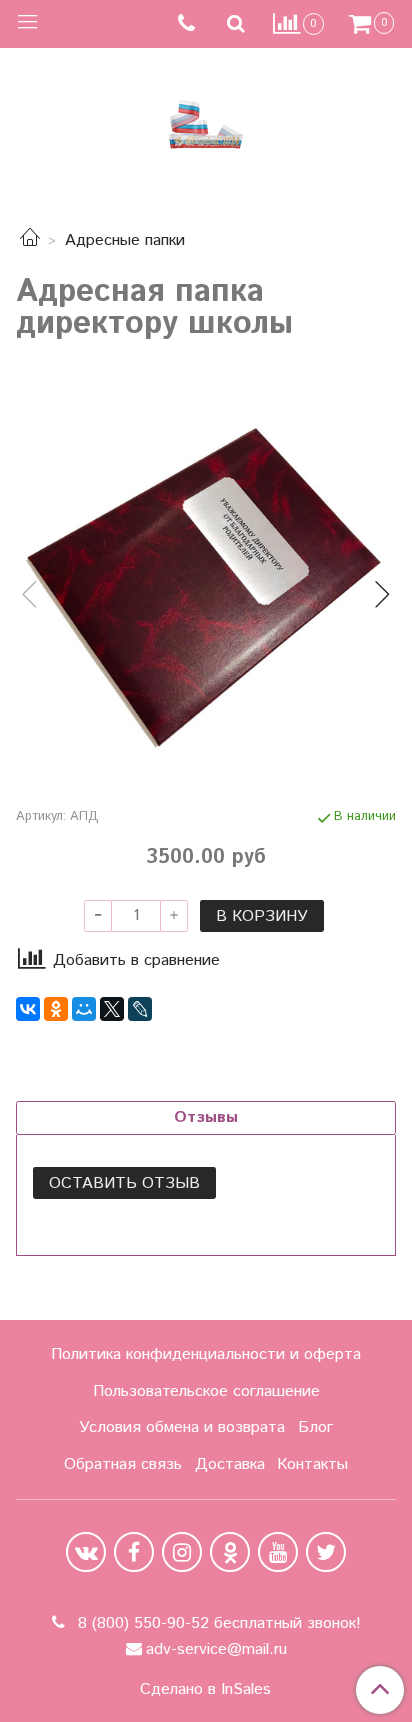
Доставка (230, 1464)
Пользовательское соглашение (206, 1391)
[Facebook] (134, 1552)
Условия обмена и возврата (182, 1427)
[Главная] (30, 240)
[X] (112, 1009)
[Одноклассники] (56, 1009)
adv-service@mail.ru (216, 1649)
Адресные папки (125, 240)
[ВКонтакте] (28, 1009)
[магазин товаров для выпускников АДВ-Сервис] (206, 119)
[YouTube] (278, 1552)
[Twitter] (326, 1552)
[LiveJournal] (140, 1009)
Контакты (312, 1464)
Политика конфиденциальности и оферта (206, 1354)
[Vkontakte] (86, 1552)
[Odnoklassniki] (230, 1552)
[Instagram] (182, 1552)
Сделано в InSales (205, 1690)
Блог (315, 1427)
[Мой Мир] (84, 1009)
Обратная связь (123, 1464)
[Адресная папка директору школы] (206, 578)
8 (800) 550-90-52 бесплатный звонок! (217, 1623)
